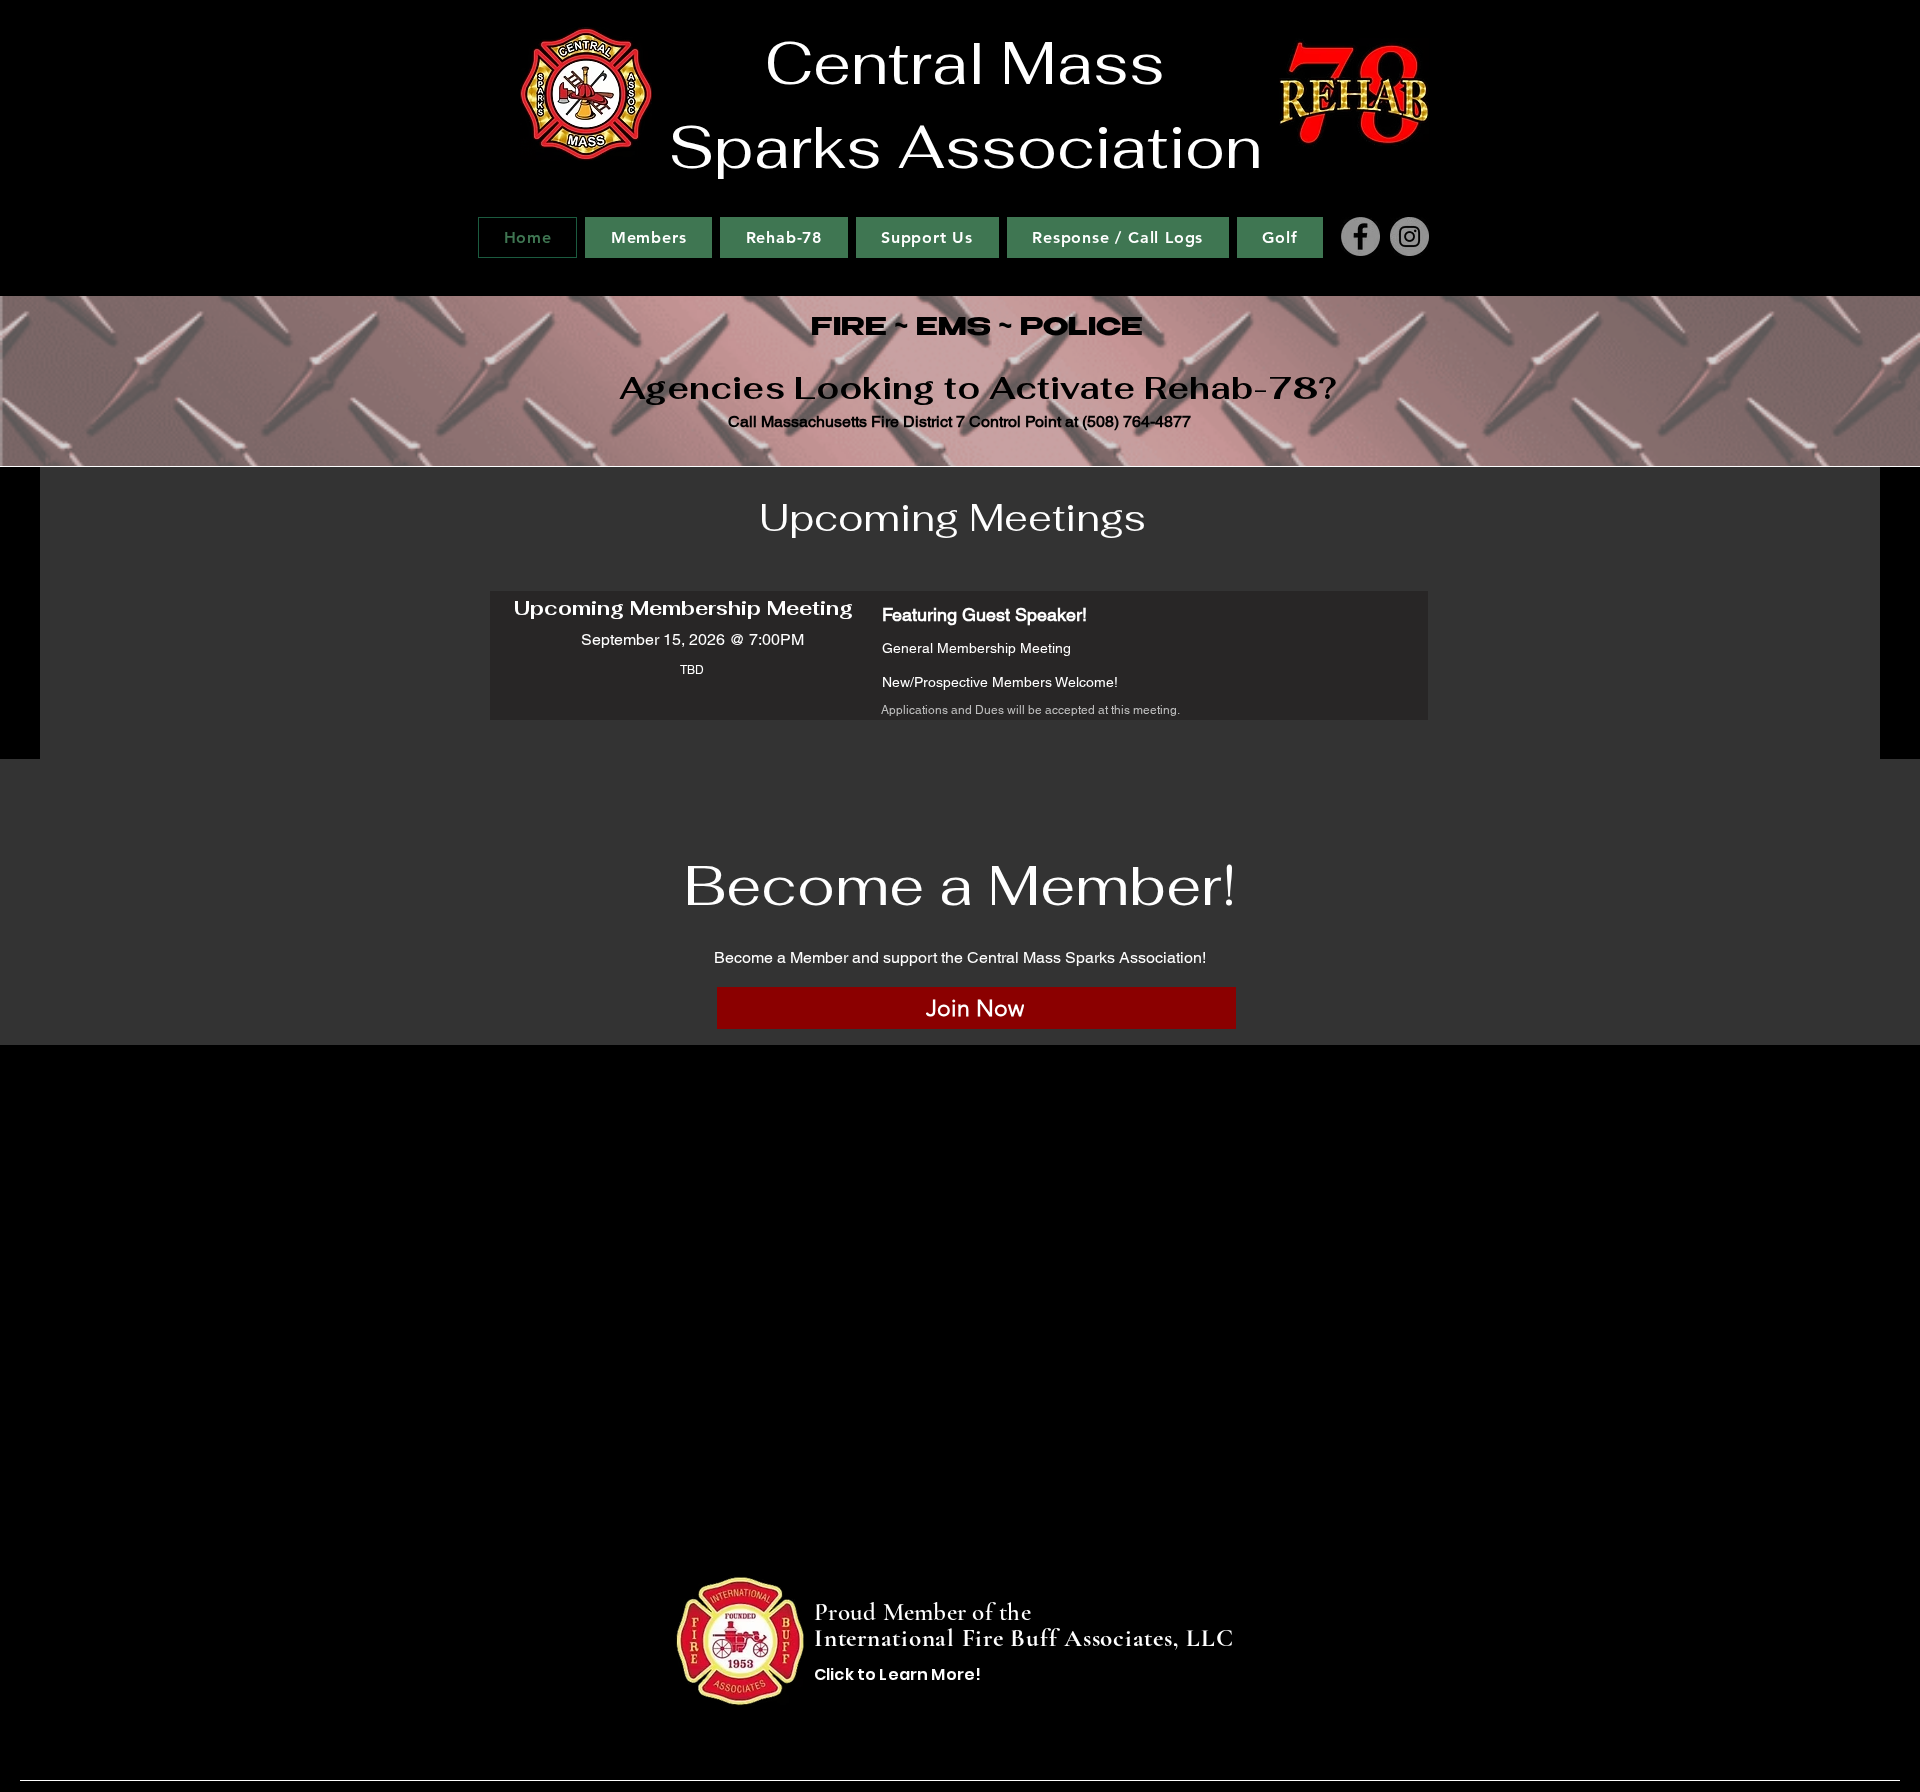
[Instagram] (1409, 236)
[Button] (959, 1642)
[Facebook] (1360, 236)
